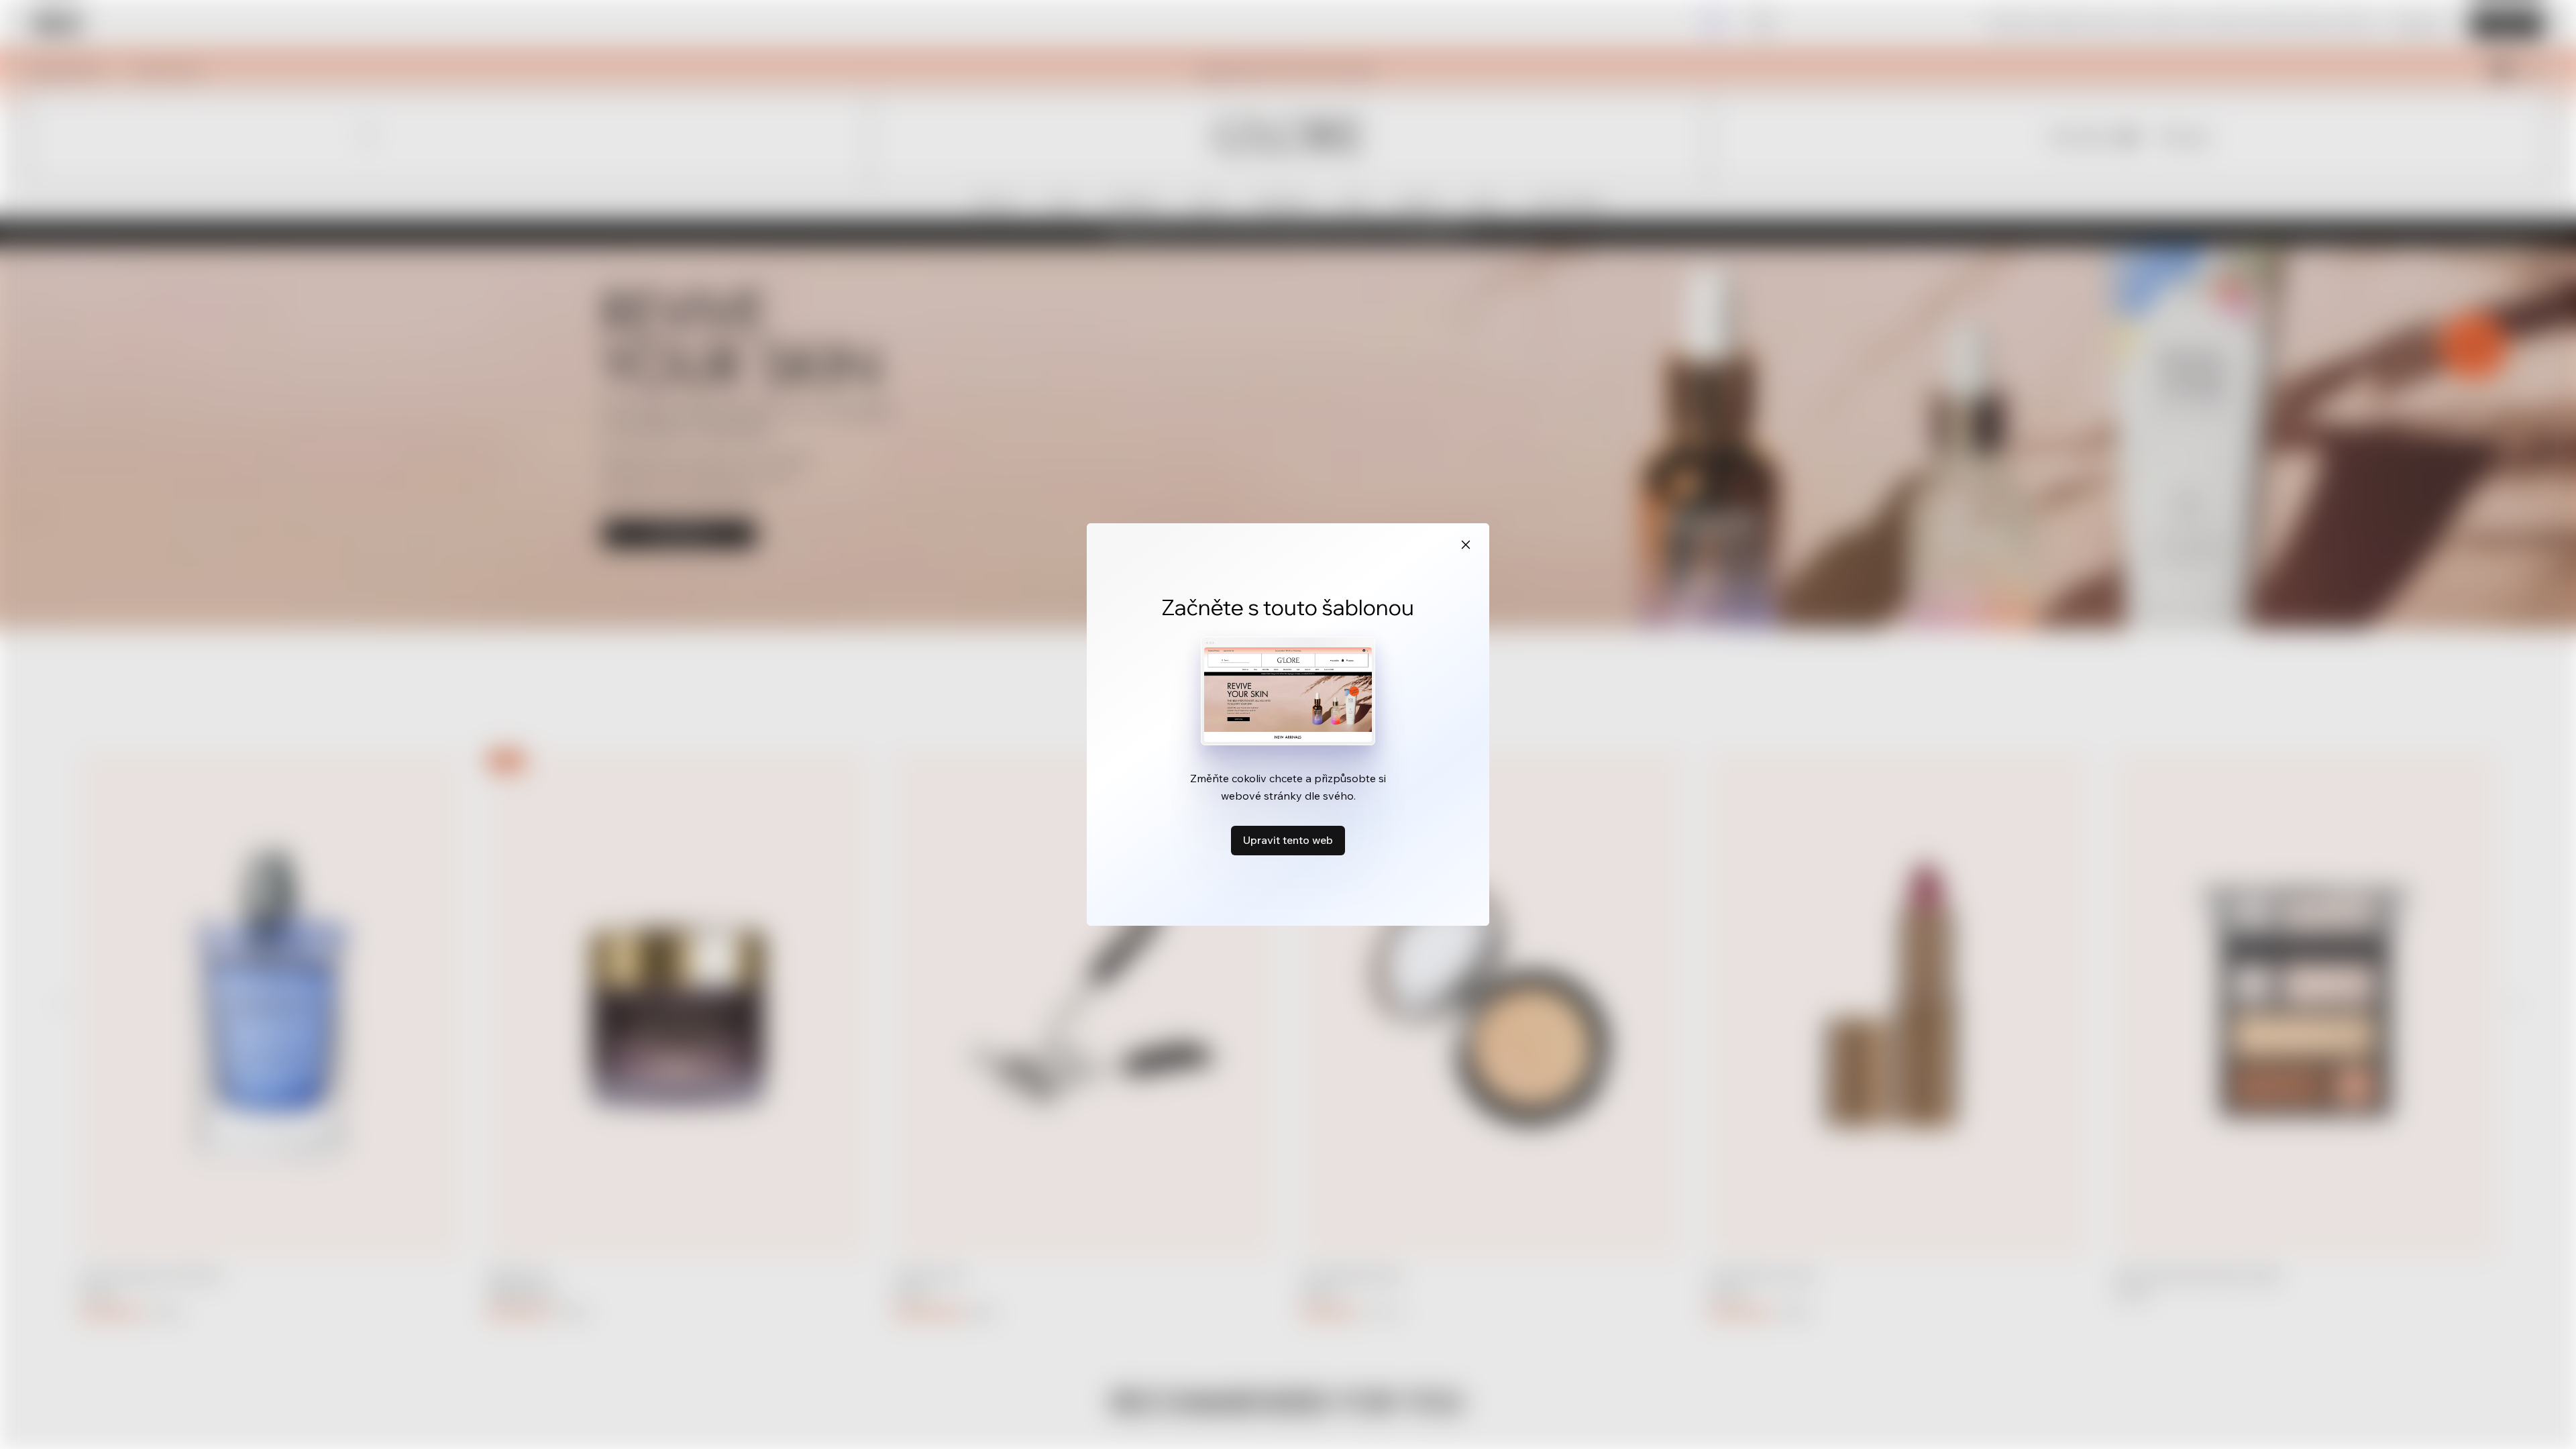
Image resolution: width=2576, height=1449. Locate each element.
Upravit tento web (1288, 840)
